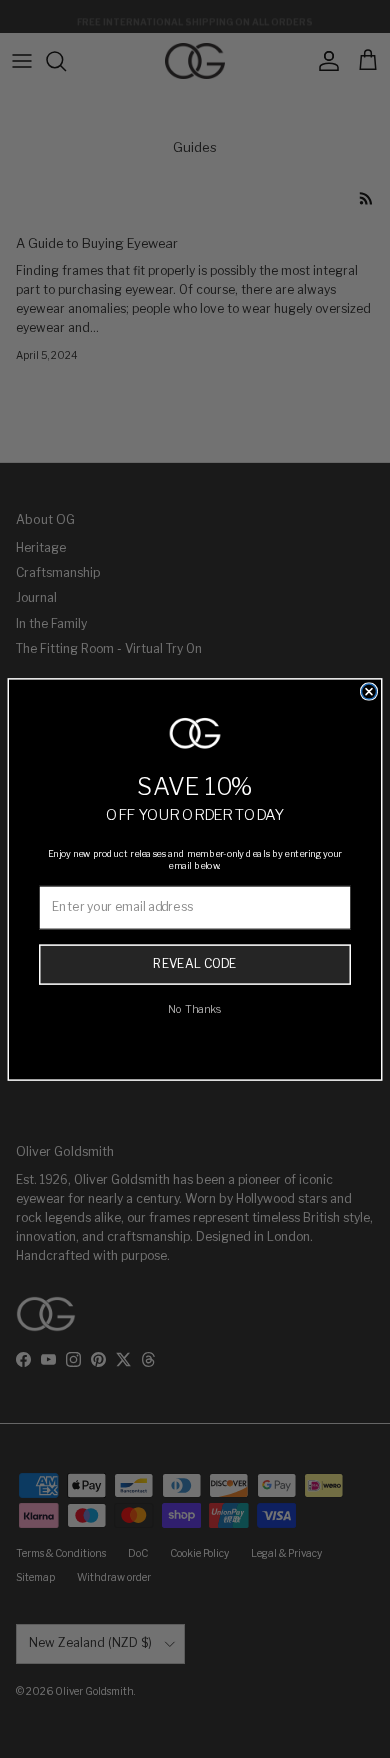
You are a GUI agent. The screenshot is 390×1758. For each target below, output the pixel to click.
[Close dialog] (369, 691)
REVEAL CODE (194, 964)
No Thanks (195, 1008)
